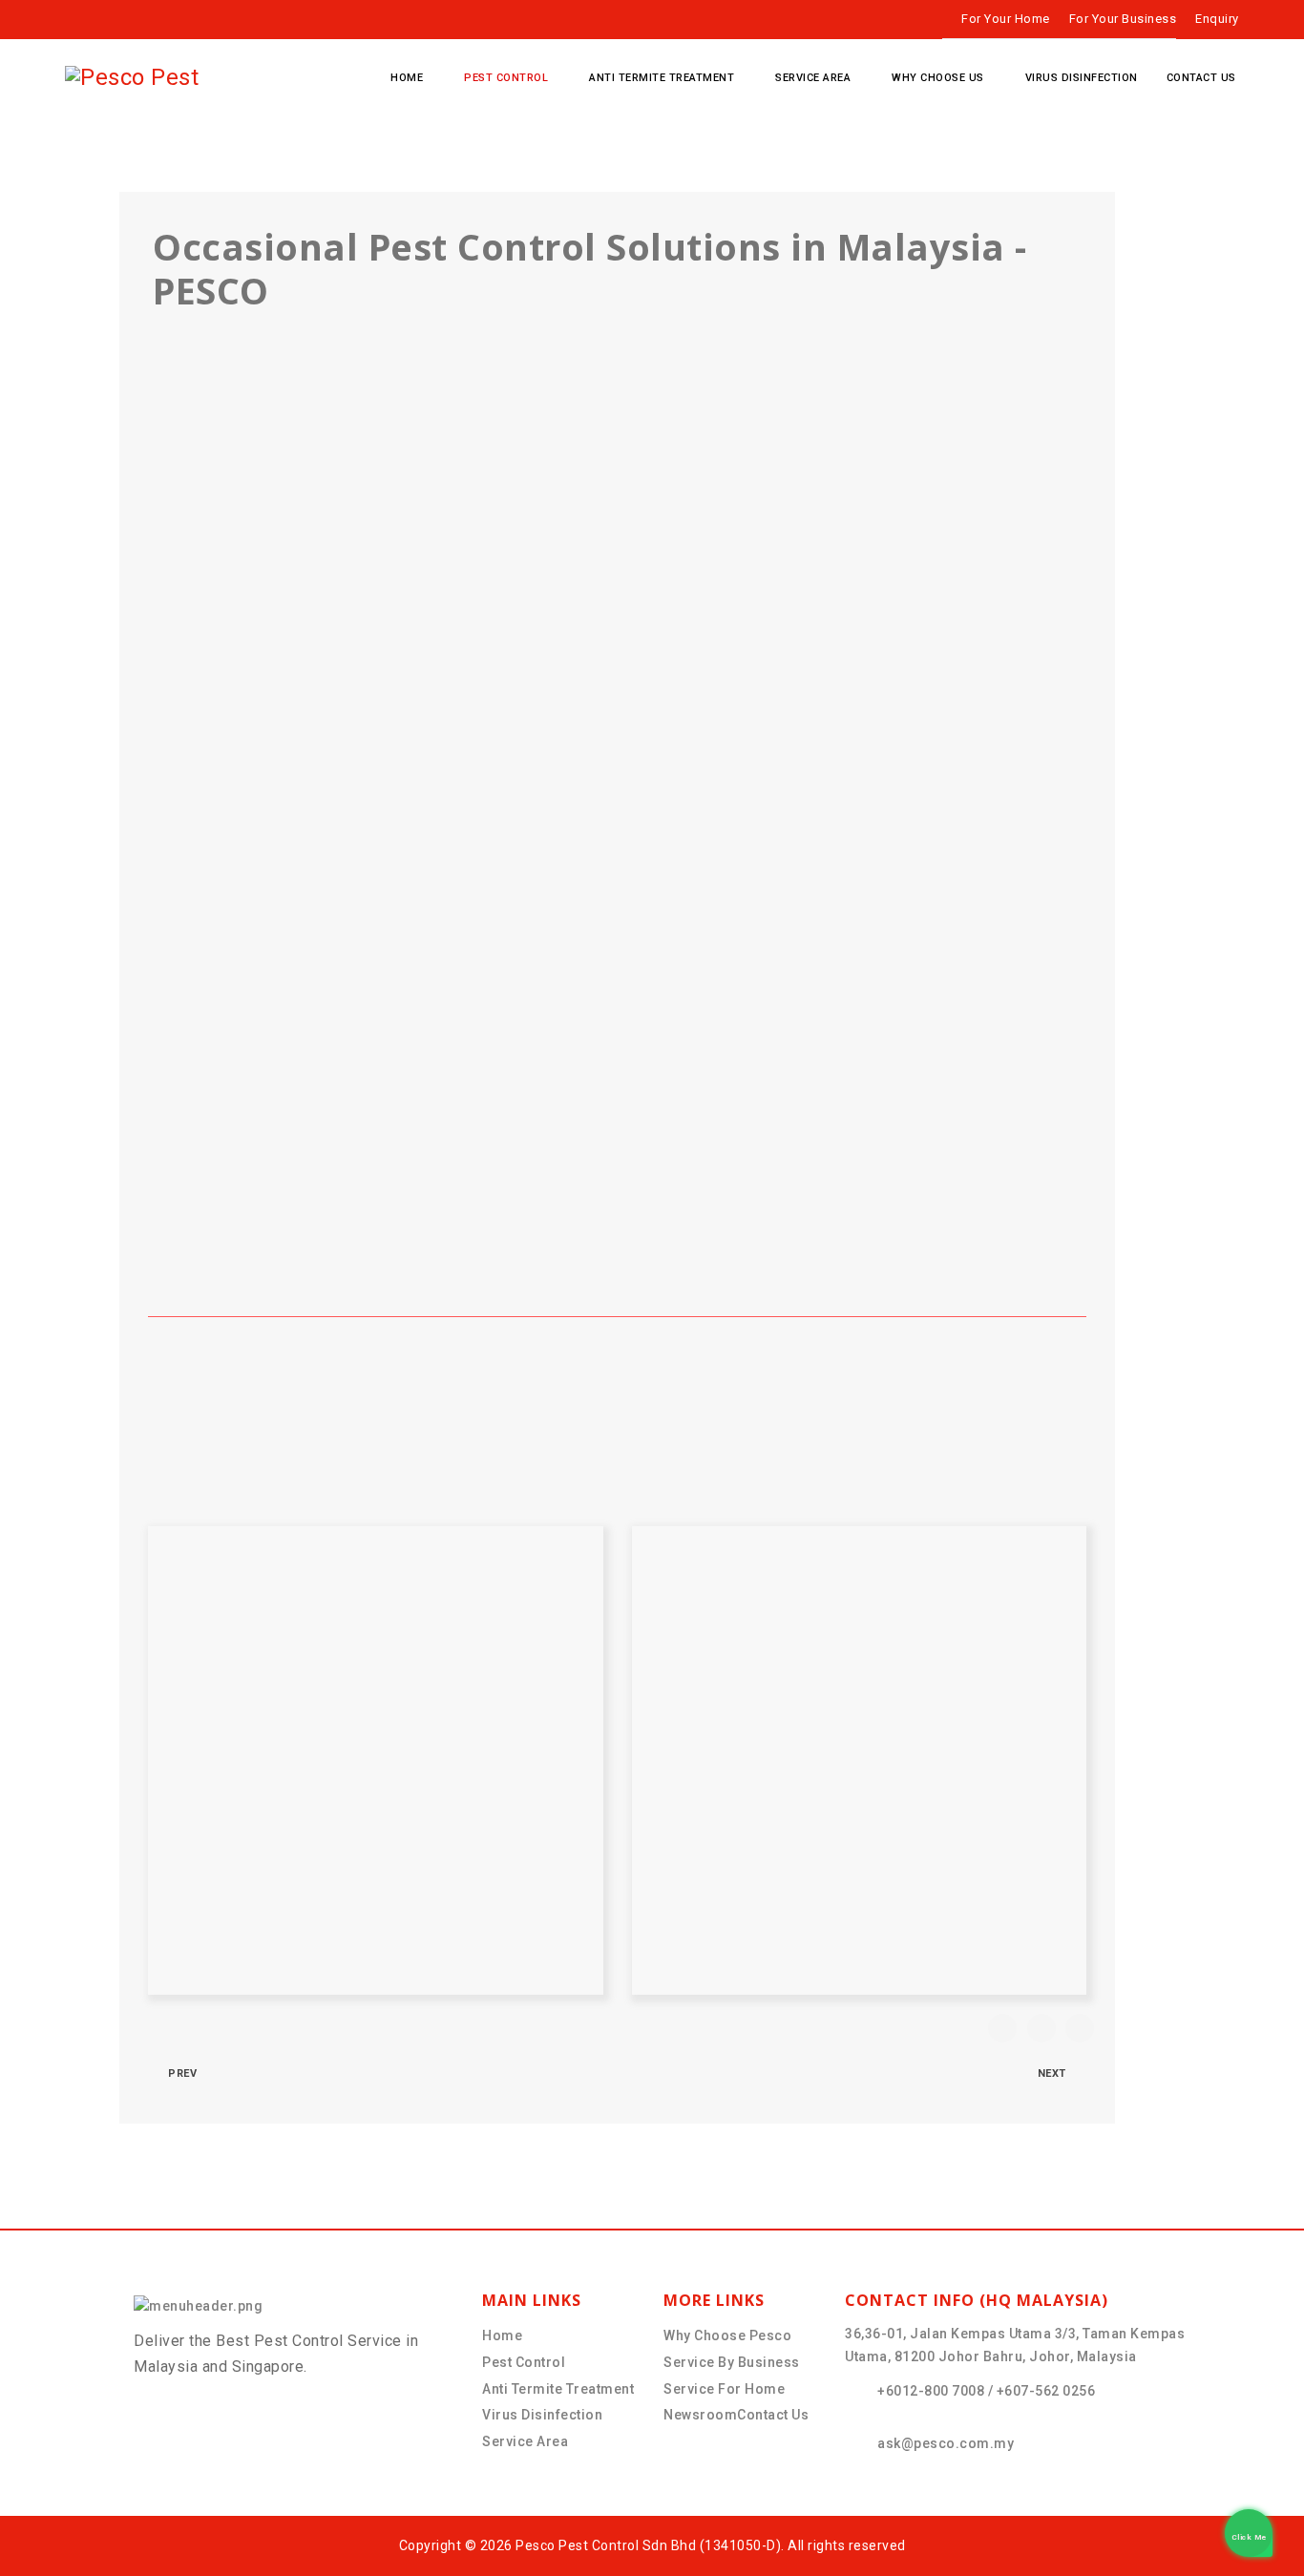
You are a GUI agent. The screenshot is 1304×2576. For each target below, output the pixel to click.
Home (407, 78)
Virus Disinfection (1082, 78)
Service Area (813, 78)
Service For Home (724, 2389)
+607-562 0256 (1046, 2391)
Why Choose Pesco (727, 2335)
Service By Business (732, 2362)
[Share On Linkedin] (1080, 2028)
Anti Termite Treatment (662, 78)
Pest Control (506, 78)
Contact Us (1201, 78)
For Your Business (1123, 19)
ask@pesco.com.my (946, 2443)
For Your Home (1006, 19)
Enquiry (1217, 19)
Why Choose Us (938, 78)
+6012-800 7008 (931, 2391)
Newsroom (700, 2415)
